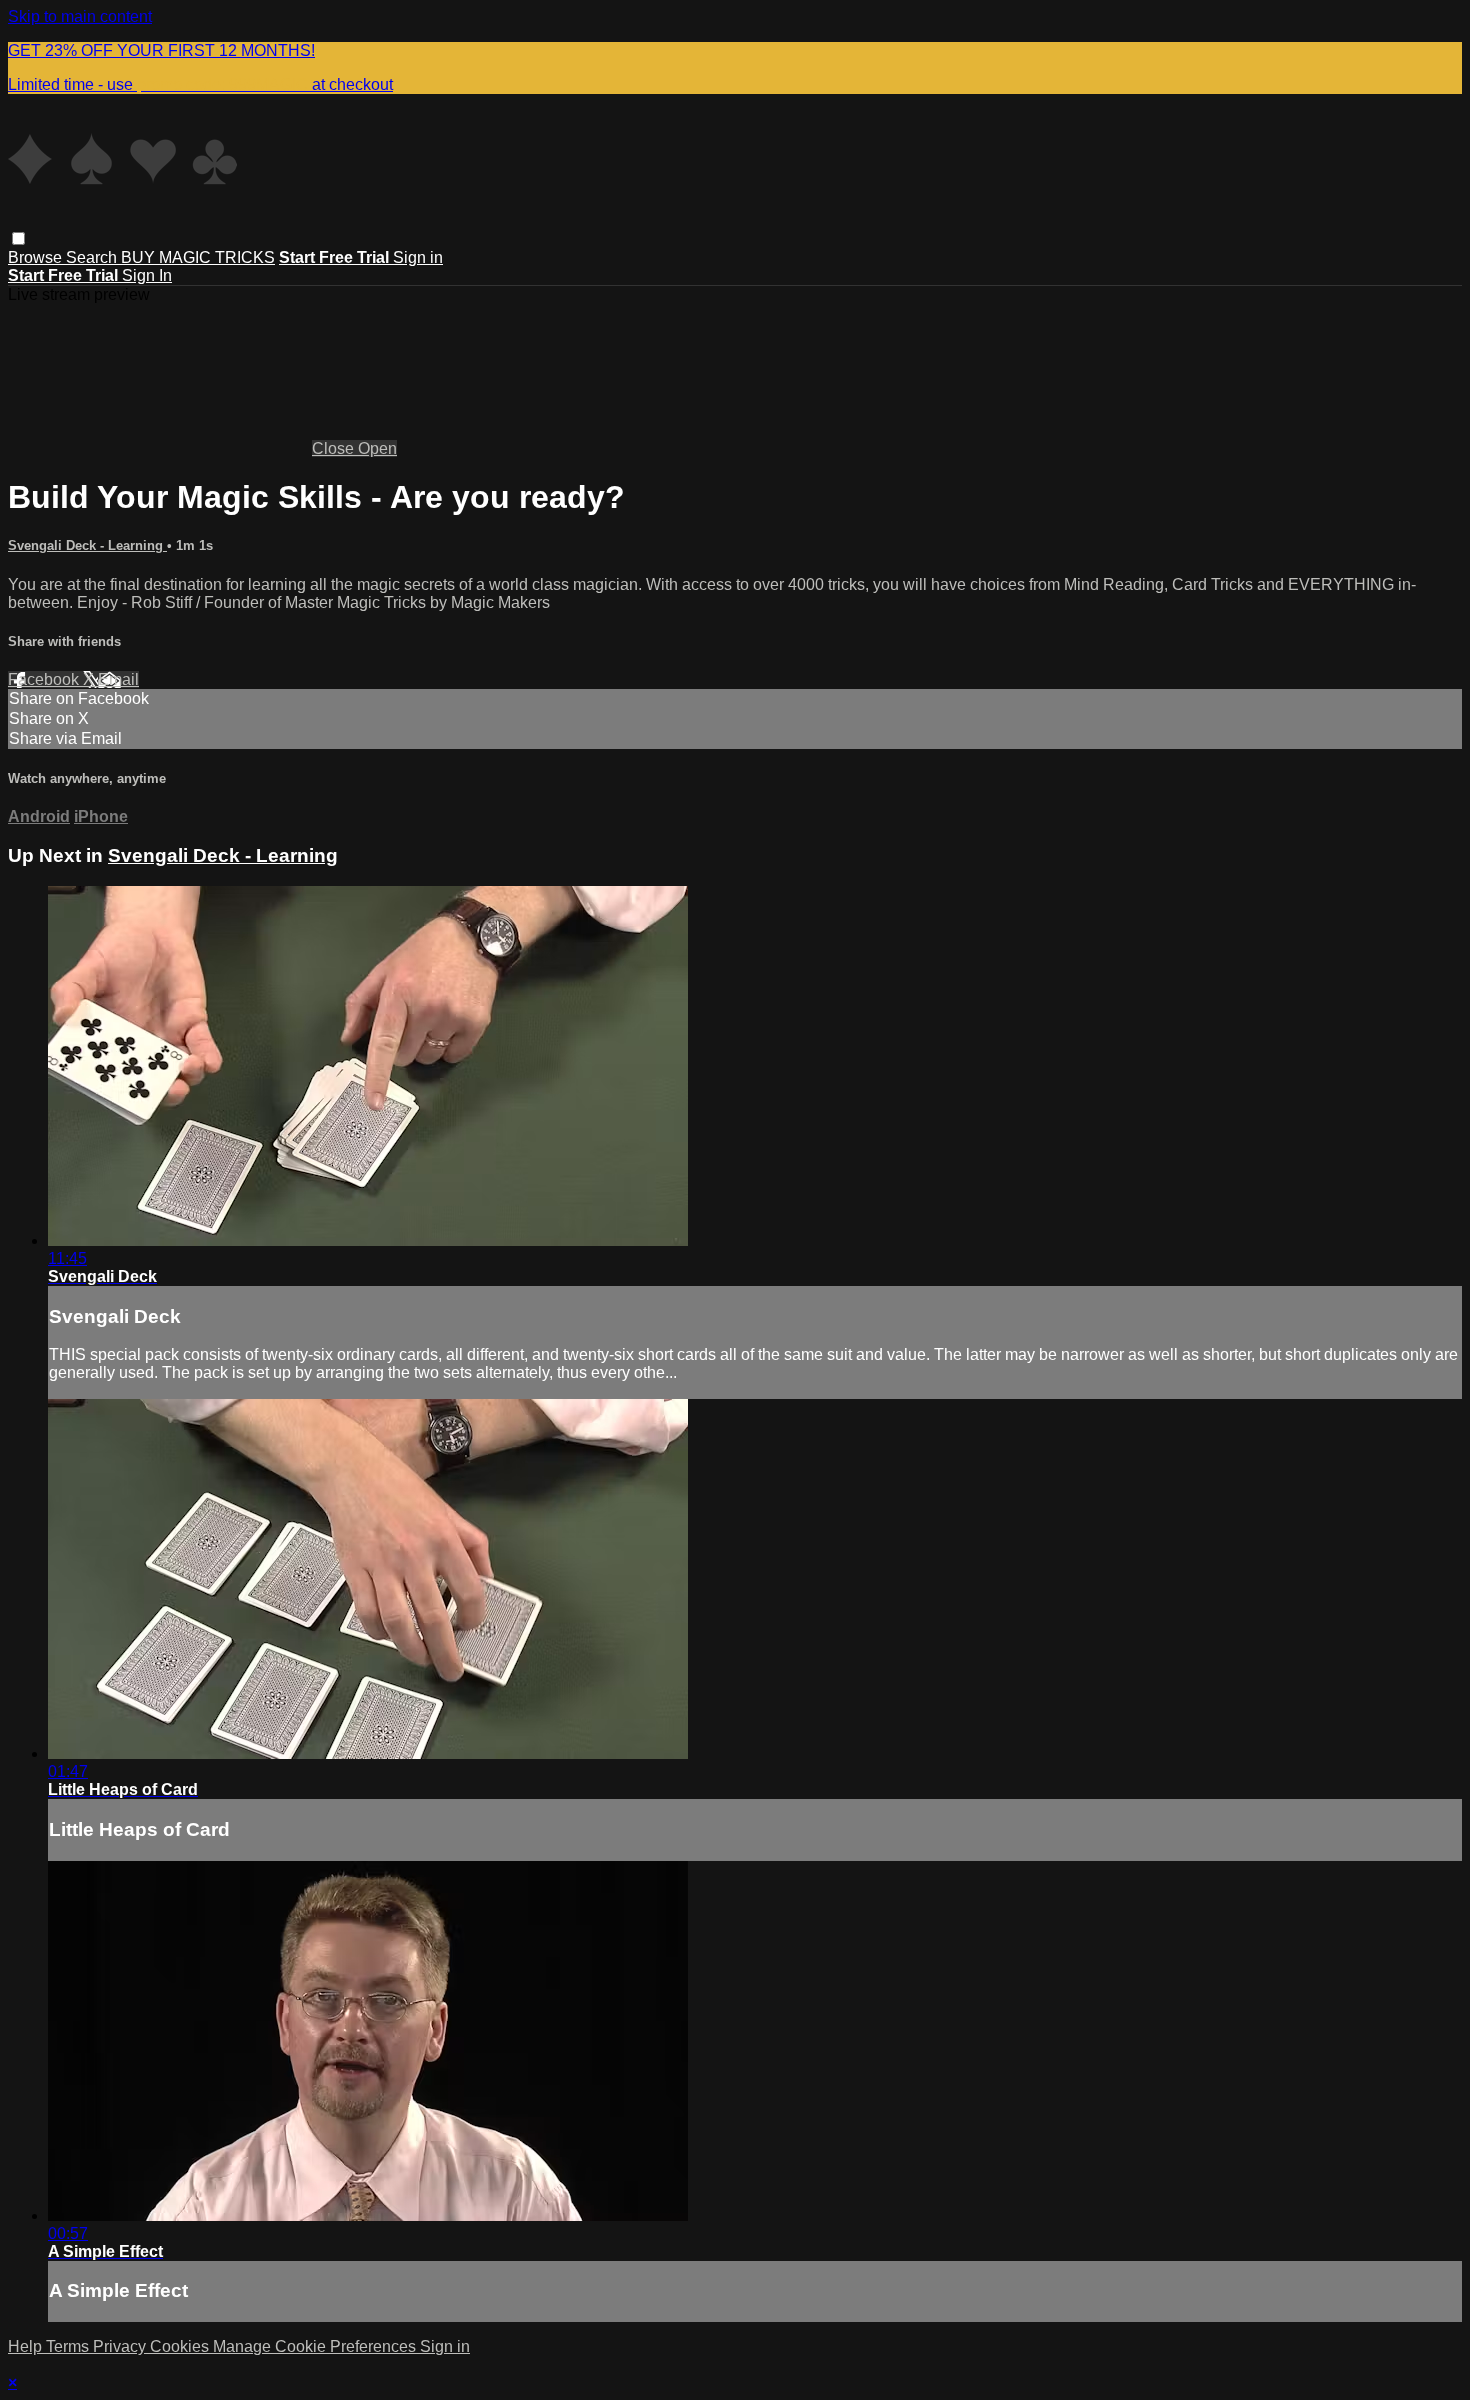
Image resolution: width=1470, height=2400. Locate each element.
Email (118, 679)
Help (27, 2346)
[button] (18, 238)
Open (377, 448)
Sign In (147, 275)
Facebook (45, 679)
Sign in (418, 257)
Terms (69, 2346)
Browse (37, 257)
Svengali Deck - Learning (87, 545)
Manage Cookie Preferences (316, 2346)
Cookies (181, 2346)
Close (335, 448)
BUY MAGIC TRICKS (198, 257)
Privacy (121, 2346)
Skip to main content (80, 16)
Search (93, 257)
